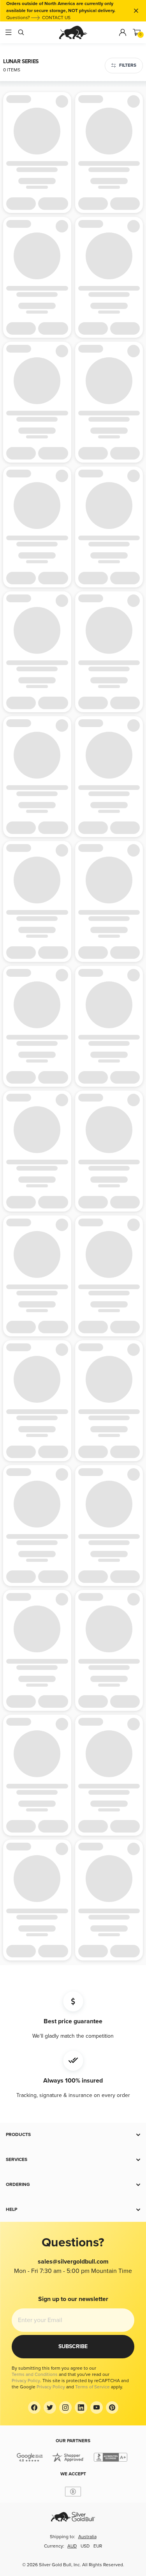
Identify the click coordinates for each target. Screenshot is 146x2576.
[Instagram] (65, 2407)
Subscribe (73, 2346)
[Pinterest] (112, 2407)
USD (85, 2546)
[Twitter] (50, 2407)
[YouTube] (97, 2407)
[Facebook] (34, 2407)
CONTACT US (56, 18)
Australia (87, 2537)
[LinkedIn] (81, 2407)
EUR (98, 2546)
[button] (73, 2135)
